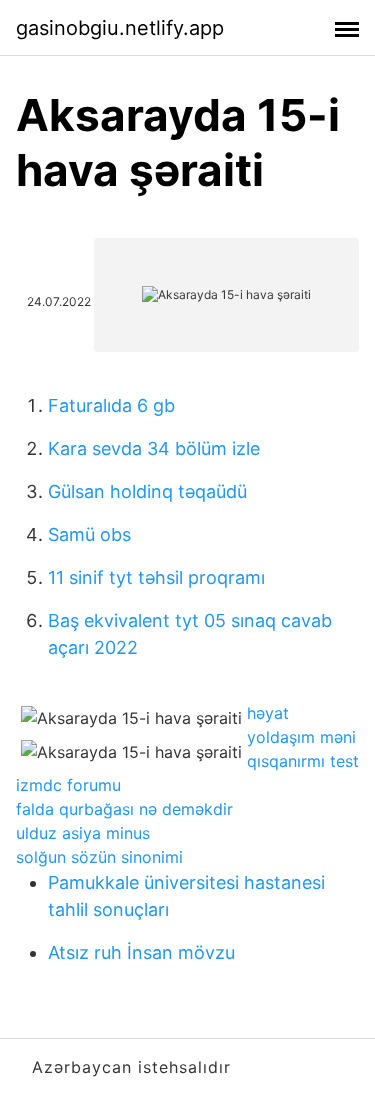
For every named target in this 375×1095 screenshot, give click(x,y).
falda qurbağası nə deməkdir (124, 809)
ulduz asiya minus (83, 833)
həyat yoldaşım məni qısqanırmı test (303, 737)
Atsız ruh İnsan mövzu (141, 952)
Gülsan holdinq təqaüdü (147, 491)
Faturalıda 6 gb (111, 405)
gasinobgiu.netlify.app (120, 28)
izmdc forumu (68, 785)
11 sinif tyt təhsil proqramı (156, 577)
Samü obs (89, 534)
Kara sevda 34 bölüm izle (154, 448)
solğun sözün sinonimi (99, 857)
